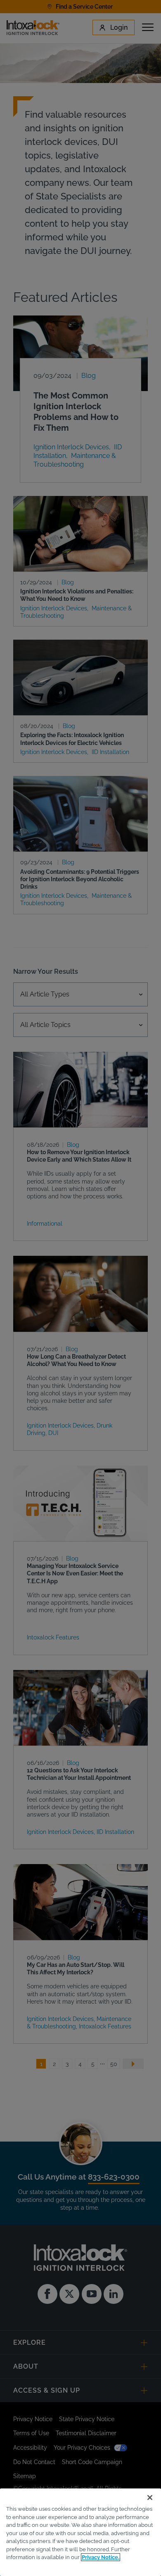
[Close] (150, 2498)
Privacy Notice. (101, 2557)
